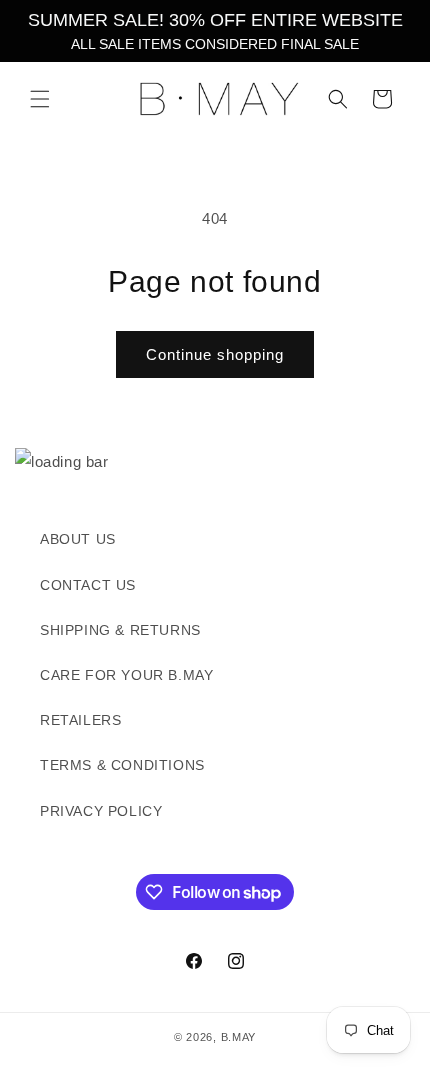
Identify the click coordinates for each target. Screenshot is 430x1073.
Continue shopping (215, 354)
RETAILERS (80, 720)
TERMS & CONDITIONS (122, 765)
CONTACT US (88, 585)
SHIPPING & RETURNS (120, 630)
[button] (40, 99)
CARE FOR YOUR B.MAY (126, 675)
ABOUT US (78, 539)
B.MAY (239, 1037)
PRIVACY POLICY (101, 811)
